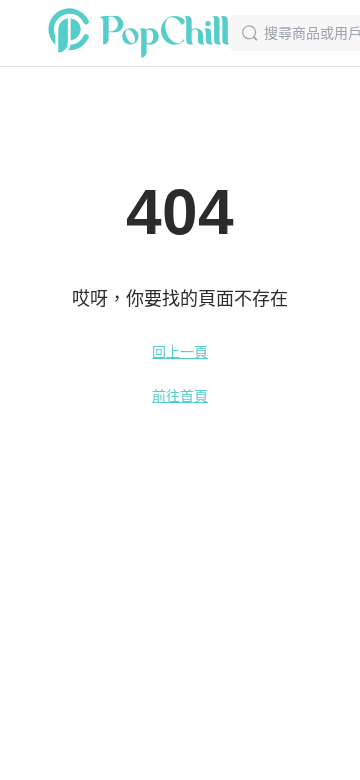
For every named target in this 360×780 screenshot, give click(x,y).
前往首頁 (180, 396)
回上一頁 (180, 352)
